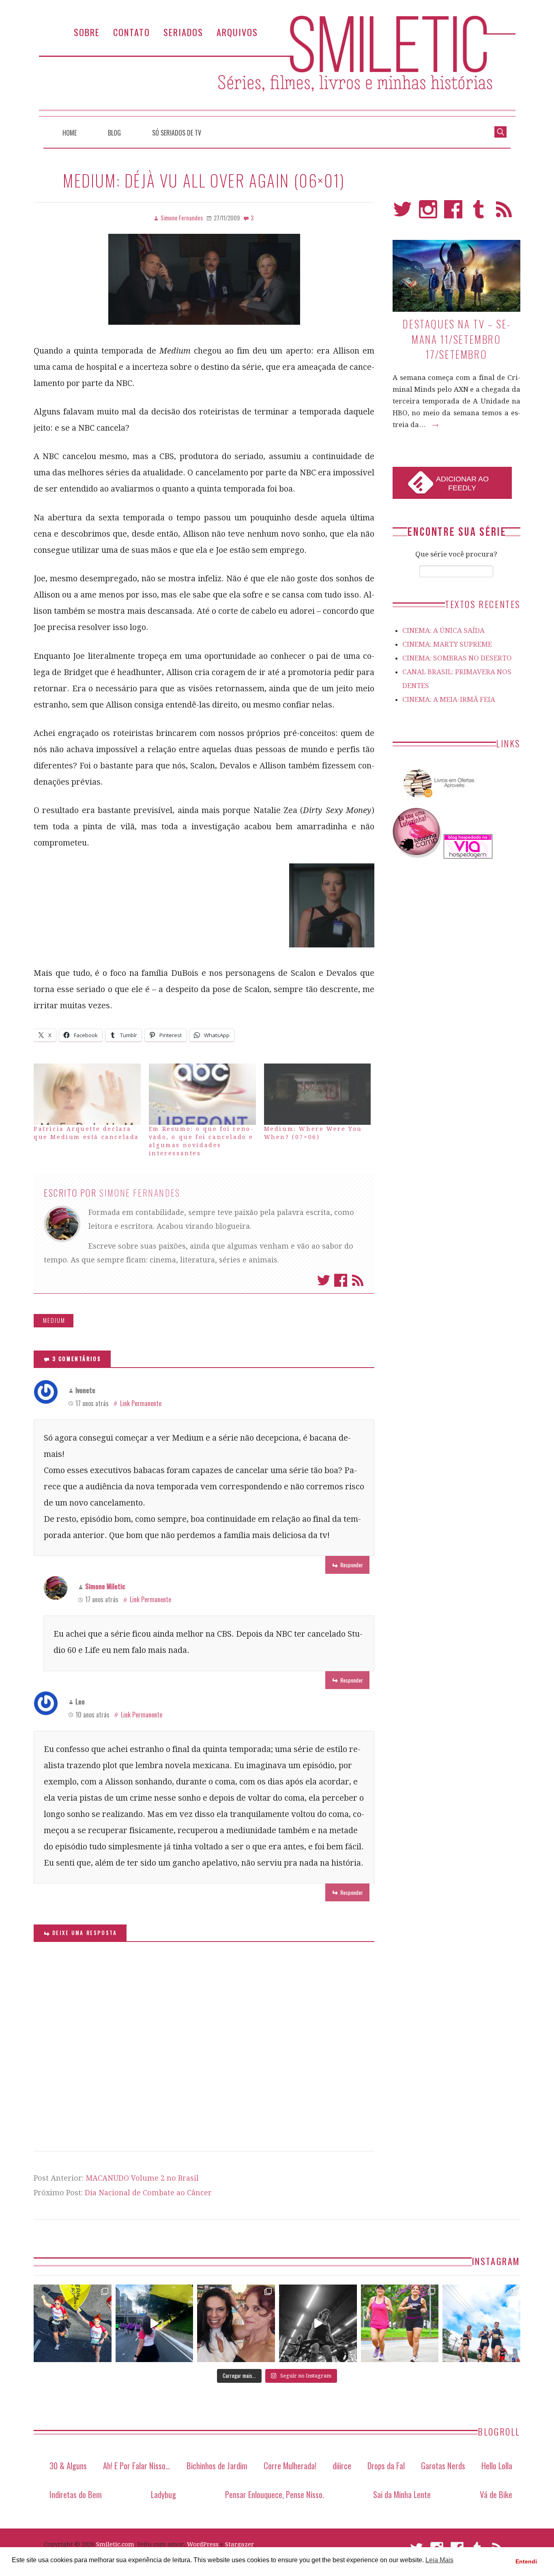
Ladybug (163, 2494)
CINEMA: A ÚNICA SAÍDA (443, 630)
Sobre (87, 32)
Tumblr (479, 213)
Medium (54, 1320)
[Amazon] (437, 801)
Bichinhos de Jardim (217, 2465)
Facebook (341, 1280)
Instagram (428, 213)
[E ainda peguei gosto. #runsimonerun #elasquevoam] (318, 2324)
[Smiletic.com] (277, 66)
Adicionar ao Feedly (462, 483)
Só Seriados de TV (177, 133)
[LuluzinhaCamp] (417, 856)
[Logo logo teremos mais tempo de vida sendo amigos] (236, 2324)
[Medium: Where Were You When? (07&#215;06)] (318, 1094)
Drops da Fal (386, 2465)
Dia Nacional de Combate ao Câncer (148, 2193)
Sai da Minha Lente (402, 2494)
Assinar (358, 1280)
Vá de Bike (496, 2494)
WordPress (203, 2544)
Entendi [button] (526, 2561)
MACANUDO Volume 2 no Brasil (142, 2178)
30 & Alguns (68, 2465)
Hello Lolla (497, 2465)
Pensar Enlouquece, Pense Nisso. (275, 2494)
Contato (132, 32)
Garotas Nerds (443, 2465)
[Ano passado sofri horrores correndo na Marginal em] (481, 2324)
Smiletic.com (115, 2544)
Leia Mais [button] (439, 2560)
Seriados (183, 32)
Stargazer (239, 2544)
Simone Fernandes (140, 1193)
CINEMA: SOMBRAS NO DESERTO (457, 658)
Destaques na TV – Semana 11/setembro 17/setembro (456, 339)
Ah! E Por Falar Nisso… (137, 2465)
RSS (504, 213)
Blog (114, 133)
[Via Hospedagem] (468, 856)
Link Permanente (141, 1403)
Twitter (324, 1280)
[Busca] (500, 131)
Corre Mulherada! (290, 2465)
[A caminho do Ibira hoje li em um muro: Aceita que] (400, 2324)
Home (70, 133)
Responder (352, 1565)
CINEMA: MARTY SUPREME (447, 644)
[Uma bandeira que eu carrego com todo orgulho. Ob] (155, 2324)
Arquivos (237, 32)
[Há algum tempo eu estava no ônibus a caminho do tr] (73, 2324)
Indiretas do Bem (76, 2494)
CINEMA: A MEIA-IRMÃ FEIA (449, 699)
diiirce (342, 2465)
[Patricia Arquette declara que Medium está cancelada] (87, 1094)
